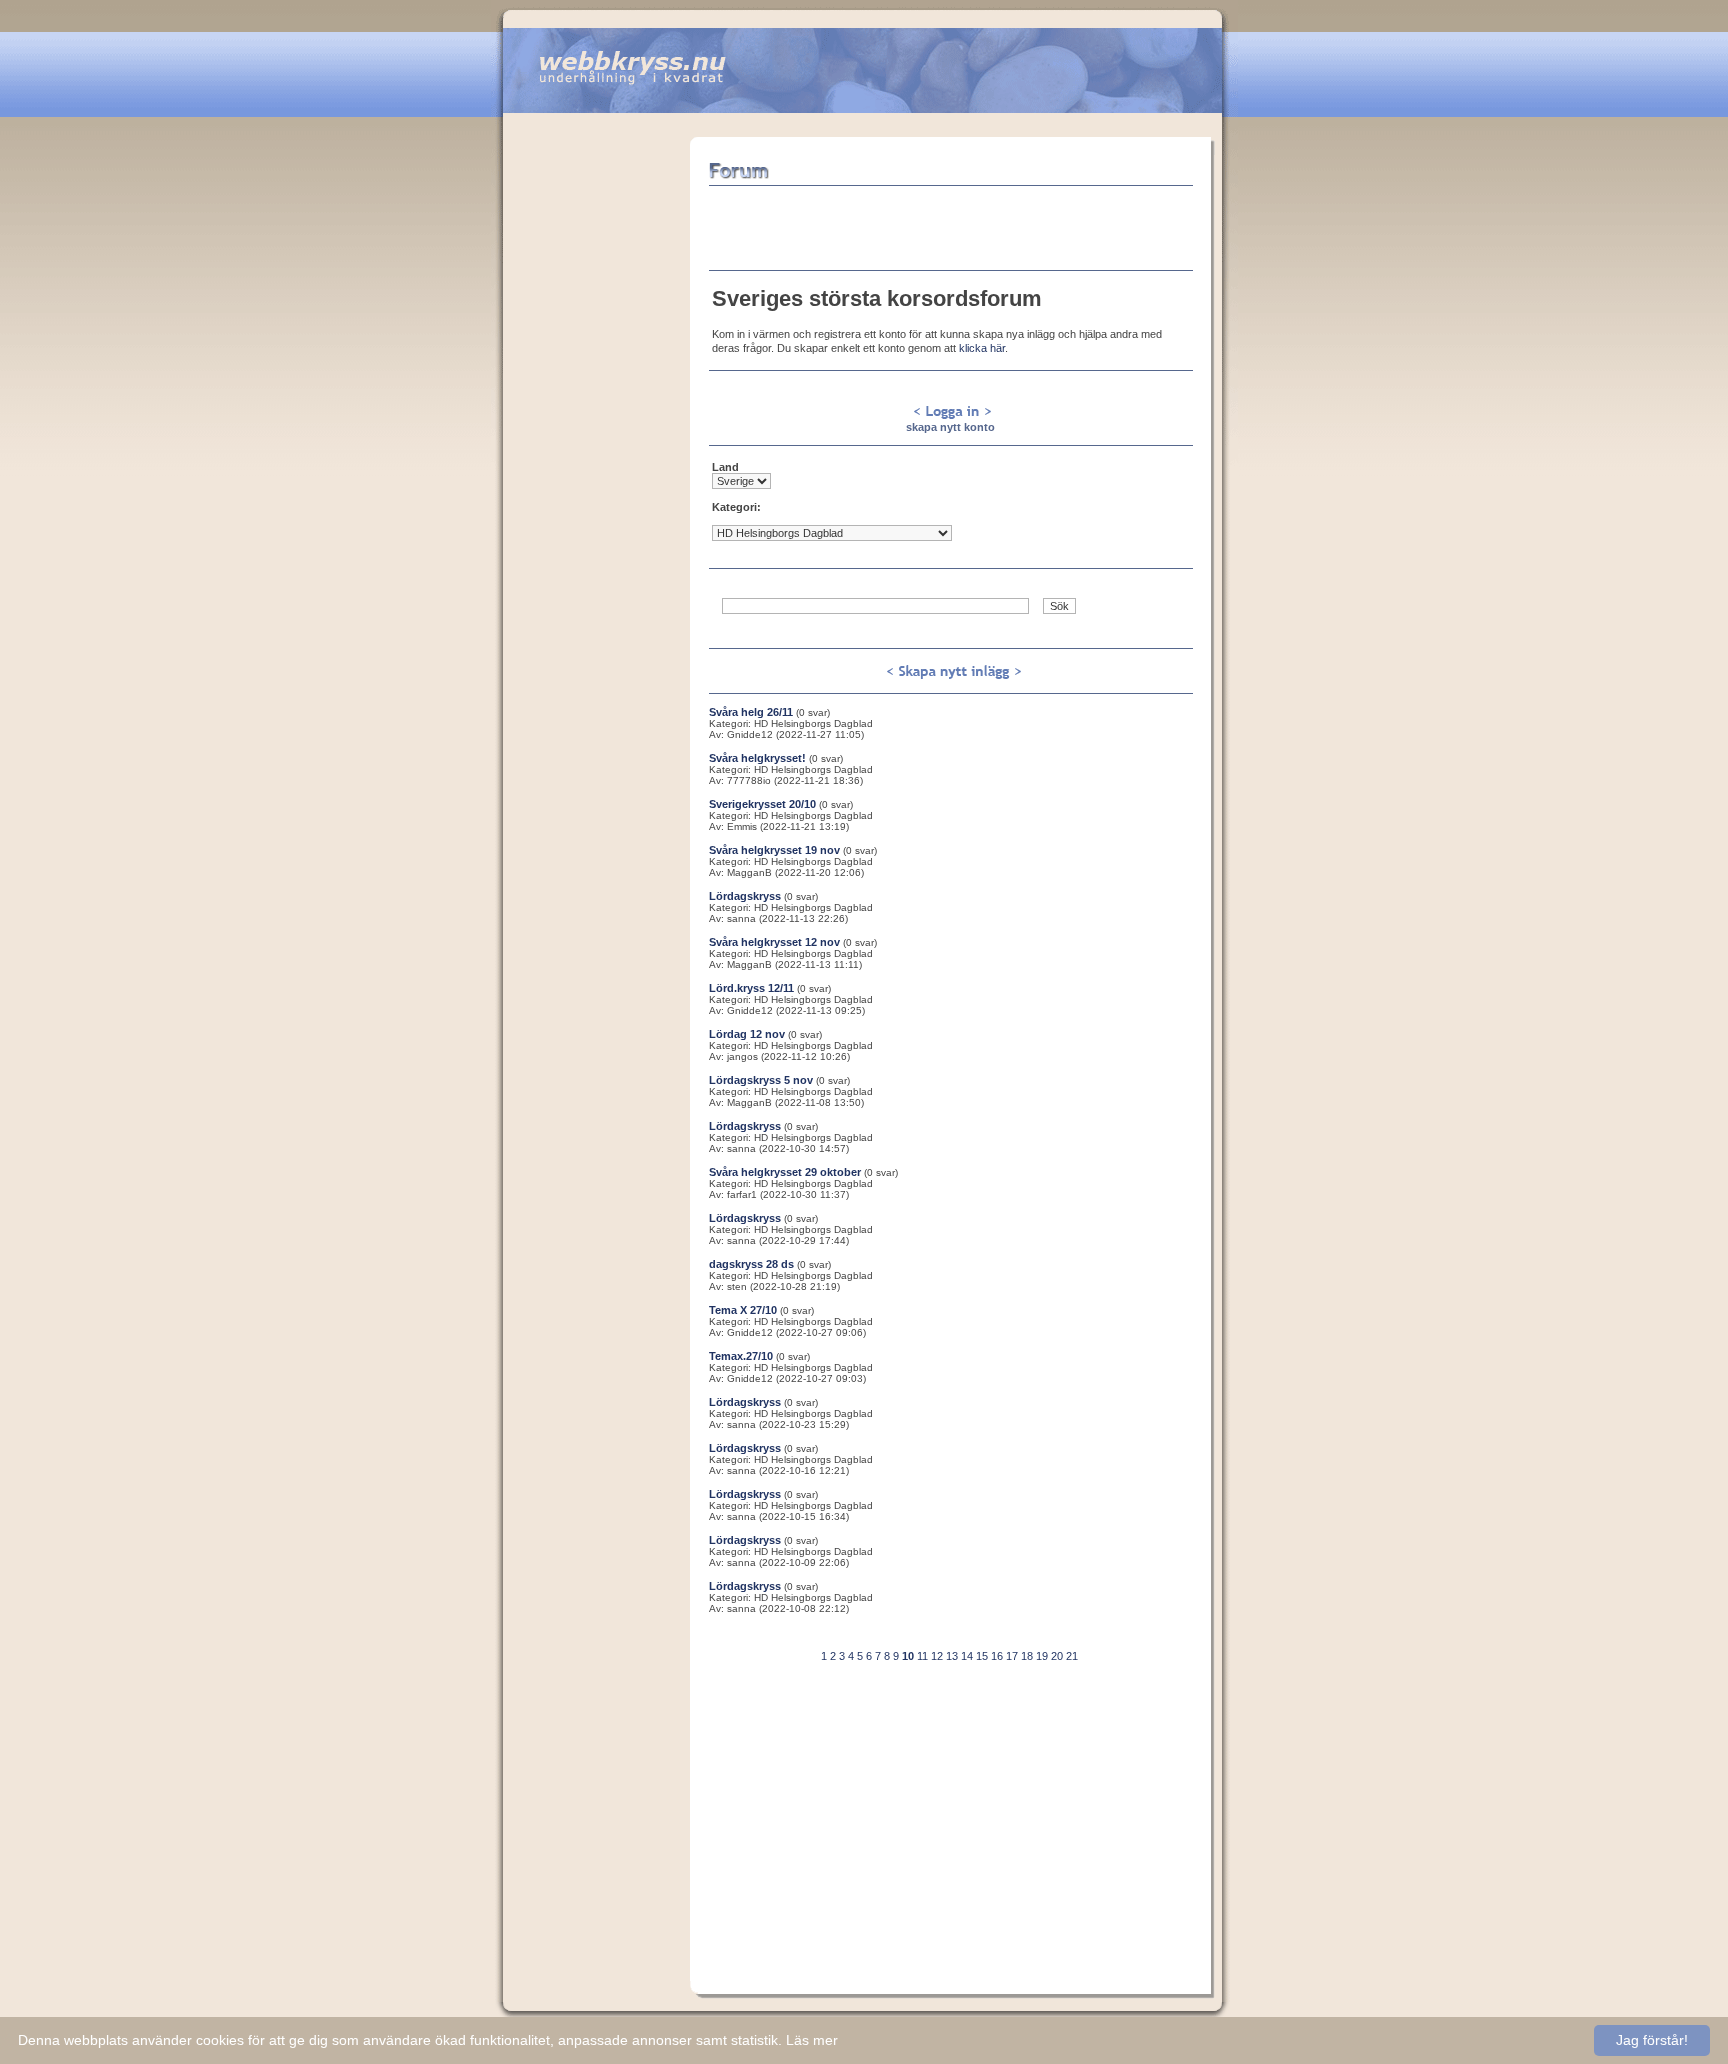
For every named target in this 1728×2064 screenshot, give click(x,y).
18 (1027, 1656)
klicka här (982, 348)
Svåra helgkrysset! (757, 758)
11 (922, 1656)
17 (1012, 1656)
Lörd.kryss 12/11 (751, 988)
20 (1057, 1656)
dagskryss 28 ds (751, 1264)
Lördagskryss (745, 896)
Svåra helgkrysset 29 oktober (785, 1172)
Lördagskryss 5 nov (761, 1080)
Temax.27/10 (741, 1356)
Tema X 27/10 (743, 1310)
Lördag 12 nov (747, 1034)
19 (1042, 1656)
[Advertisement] (596, 437)
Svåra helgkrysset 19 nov (774, 850)
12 (937, 1656)
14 (967, 1656)
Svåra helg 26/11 (751, 712)
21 (1072, 1656)
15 (982, 1656)
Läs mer (812, 2040)
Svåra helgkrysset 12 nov (774, 942)
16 (997, 1656)
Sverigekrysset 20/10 (762, 804)
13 (952, 1656)
